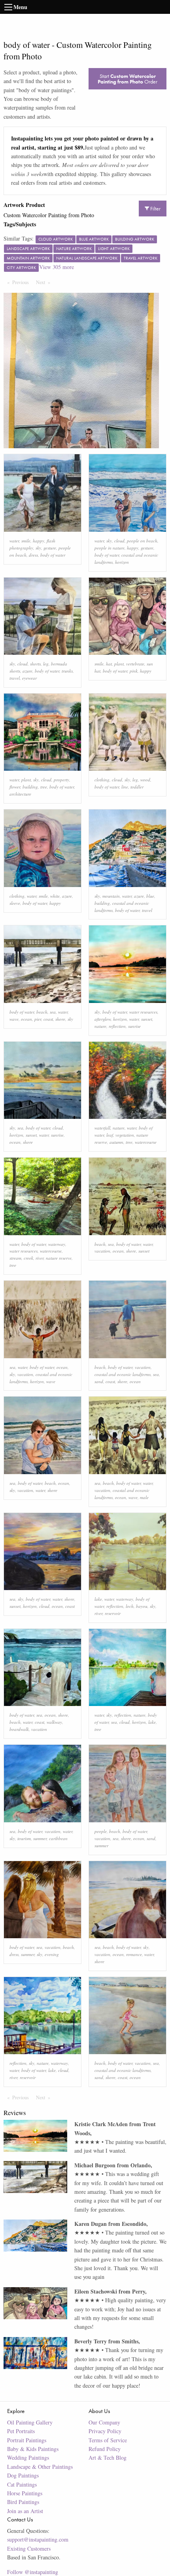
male (144, 1497)
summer (40, 1838)
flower (15, 787)
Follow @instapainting (33, 2572)
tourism (24, 1838)
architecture (20, 794)
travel (15, 678)
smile (26, 541)
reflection (117, 1026)
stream (15, 1258)
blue (150, 896)
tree (44, 787)
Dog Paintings (23, 2475)
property (61, 780)
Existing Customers (29, 2549)
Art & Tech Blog (108, 2458)
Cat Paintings (22, 2484)
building (30, 787)
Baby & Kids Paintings (33, 2449)
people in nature (110, 548)
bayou (142, 1606)
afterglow (103, 1019)
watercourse (146, 1142)
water (14, 541)
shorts (35, 664)
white (55, 896)
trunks (67, 671)
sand (99, 1381)
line (125, 787)
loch (130, 1606)
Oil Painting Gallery (30, 2422)
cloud (119, 541)
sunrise (134, 1026)
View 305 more (57, 267)
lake (98, 1599)
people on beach (142, 541)
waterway (57, 1244)
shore (60, 1019)
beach (42, 1012)
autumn (116, 1142)
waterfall (102, 1128)
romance (134, 1954)
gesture (50, 548)
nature (100, 1026)
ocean (26, 1019)
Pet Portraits (21, 2431)
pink (134, 671)
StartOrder (127, 79)
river (40, 1258)
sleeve (15, 903)
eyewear (29, 678)
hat (109, 664)
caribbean (58, 1838)
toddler (137, 787)
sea (53, 1012)
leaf (110, 1135)
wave (14, 1019)
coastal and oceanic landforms (123, 1374)
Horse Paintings (25, 2493)
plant (119, 664)
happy (39, 541)
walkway (54, 1722)
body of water (53, 555)
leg (46, 664)
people (101, 1831)
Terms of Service (108, 2440)
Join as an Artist (25, 2511)
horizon (122, 562)
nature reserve (59, 1258)
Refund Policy (105, 2449)
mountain (111, 896)
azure (27, 671)
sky (38, 548)
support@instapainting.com (38, 2539)
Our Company (104, 2422)
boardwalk (19, 1729)
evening (52, 1954)
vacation (102, 1251)
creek (28, 1258)
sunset (147, 1019)
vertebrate (135, 664)
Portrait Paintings (27, 2440)
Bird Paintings (23, 2502)
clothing (102, 780)
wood (145, 780)
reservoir (113, 1613)
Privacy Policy (105, 2431)
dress (33, 555)
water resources (143, 1012)
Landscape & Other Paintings (40, 2467)
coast (48, 1019)
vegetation (125, 1135)
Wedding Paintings (28, 2458)
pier (38, 1019)
